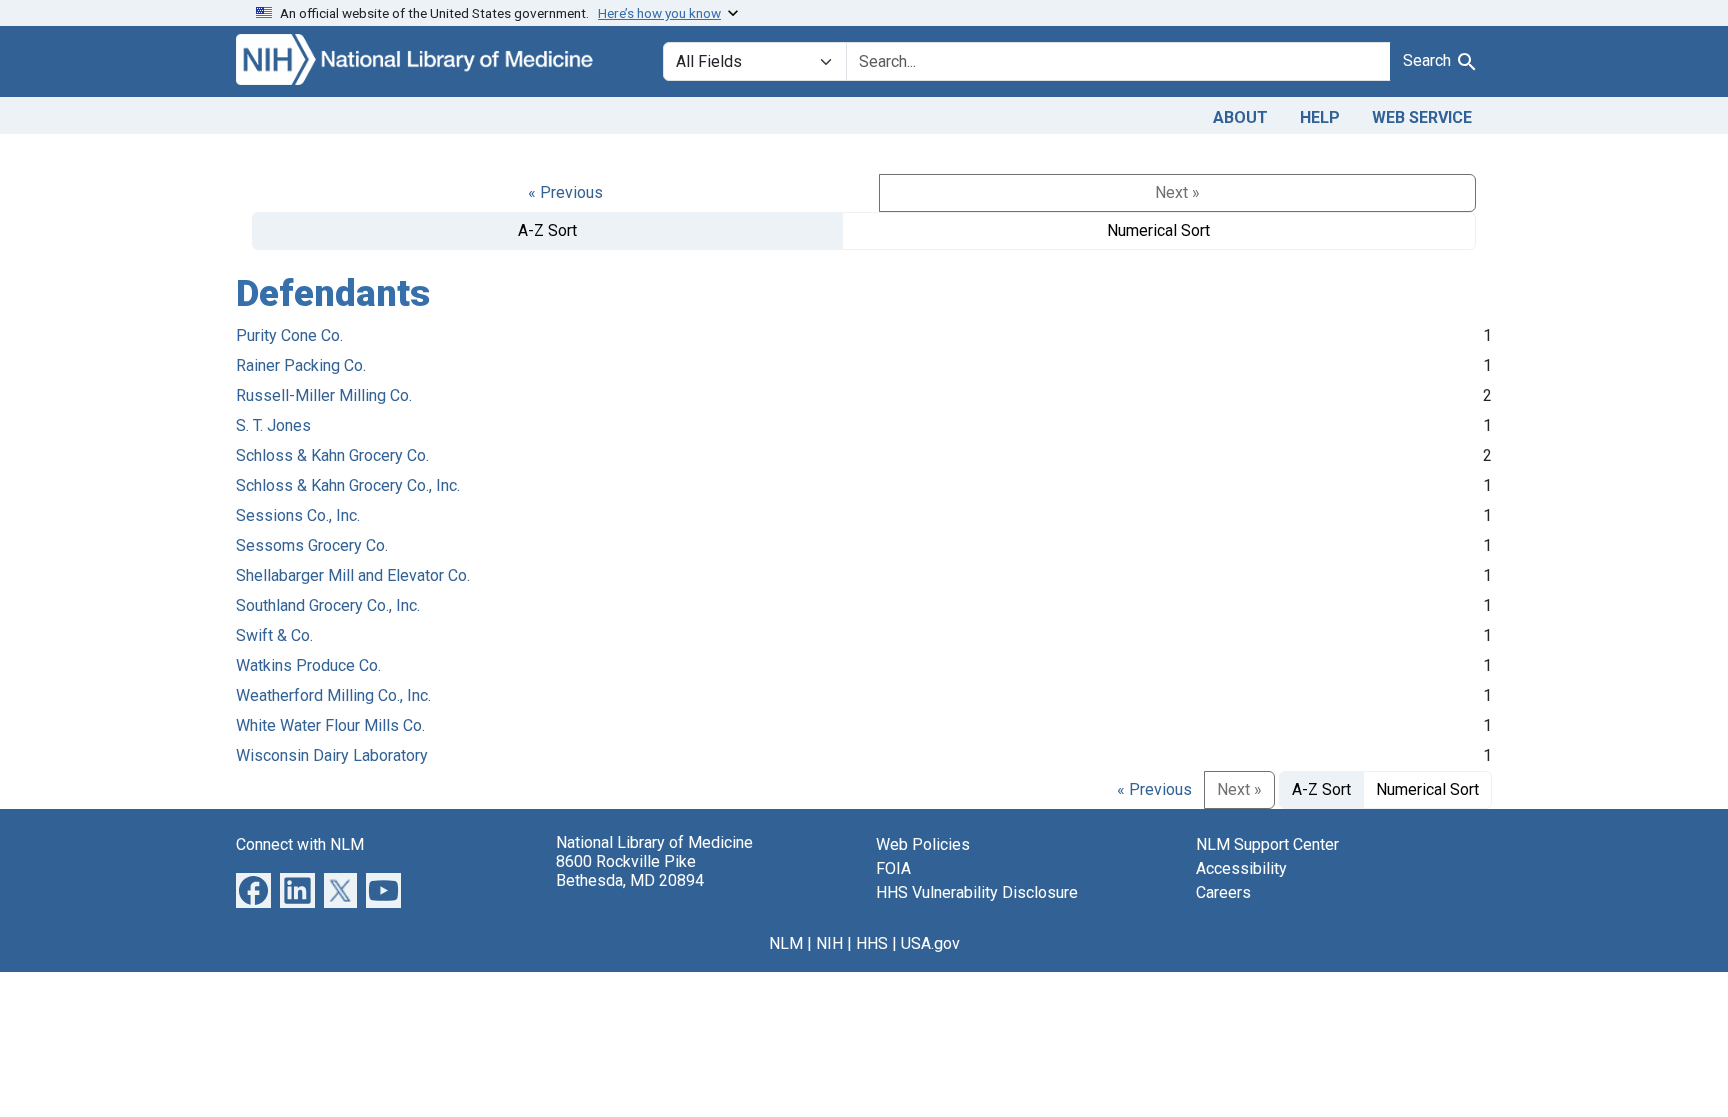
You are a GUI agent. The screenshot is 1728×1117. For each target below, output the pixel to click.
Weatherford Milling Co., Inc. (333, 695)
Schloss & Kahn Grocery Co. (332, 455)
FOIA (893, 868)
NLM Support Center (1267, 844)
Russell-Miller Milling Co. (324, 395)
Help (1320, 117)
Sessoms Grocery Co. (312, 545)
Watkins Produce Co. (308, 665)
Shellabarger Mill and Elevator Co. (353, 575)
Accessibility (1241, 868)
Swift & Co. (274, 635)
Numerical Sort (1158, 230)
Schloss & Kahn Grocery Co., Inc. (348, 485)
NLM (786, 943)
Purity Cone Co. (289, 335)
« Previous (565, 192)
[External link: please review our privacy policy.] (253, 888)
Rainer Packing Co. (301, 365)
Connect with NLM (300, 844)
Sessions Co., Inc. (298, 515)
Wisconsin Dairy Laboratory (332, 755)
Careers (1223, 892)
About (1240, 117)
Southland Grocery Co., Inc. (328, 605)
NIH (829, 943)
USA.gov (930, 943)
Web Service (1422, 117)
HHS (872, 943)
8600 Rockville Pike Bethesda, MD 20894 (630, 871)
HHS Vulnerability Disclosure (977, 892)
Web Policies (923, 844)
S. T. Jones (273, 425)
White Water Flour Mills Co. (330, 725)
